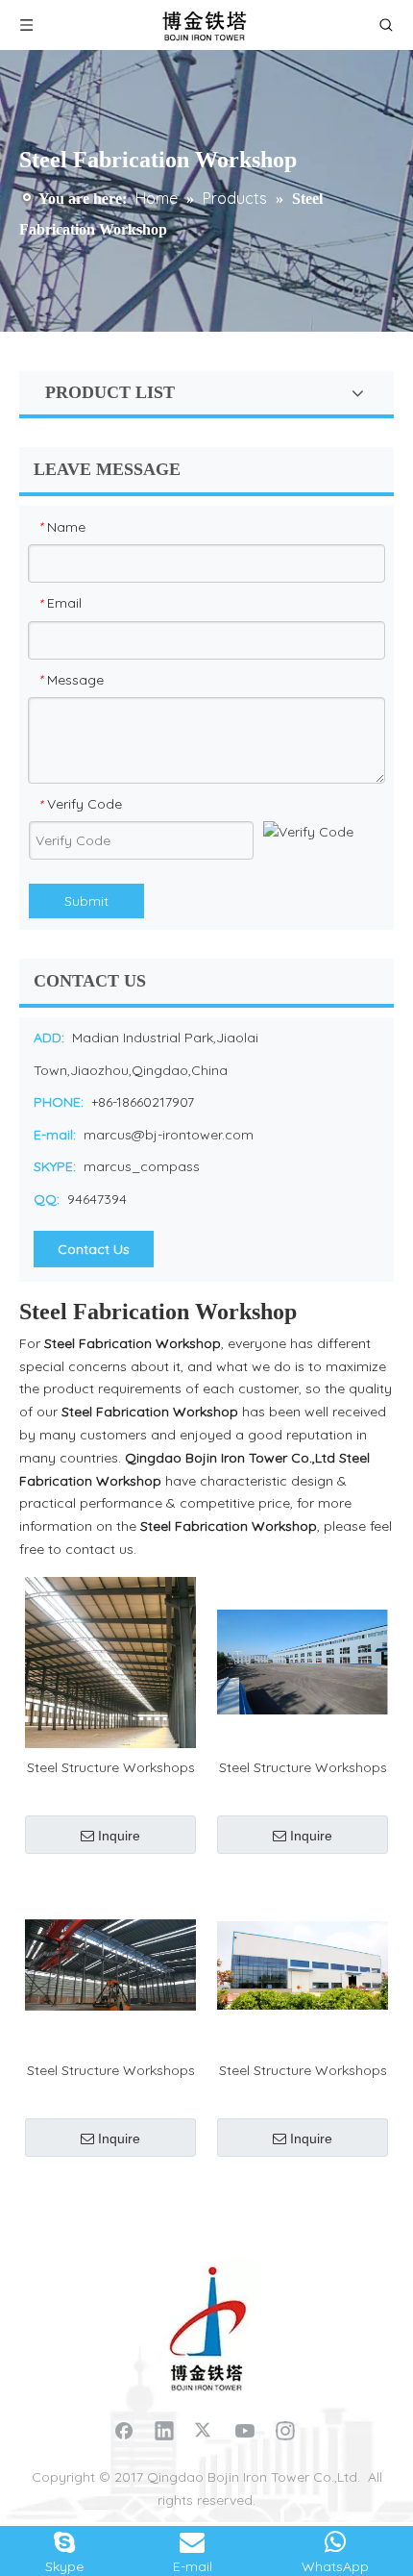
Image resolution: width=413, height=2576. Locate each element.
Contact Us (94, 1249)
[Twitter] (205, 2430)
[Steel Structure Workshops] (110, 1661)
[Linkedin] (164, 2430)
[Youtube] (245, 2430)
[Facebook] (124, 2430)
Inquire (119, 1836)
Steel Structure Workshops (111, 1767)
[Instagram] (285, 2430)
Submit (86, 901)
